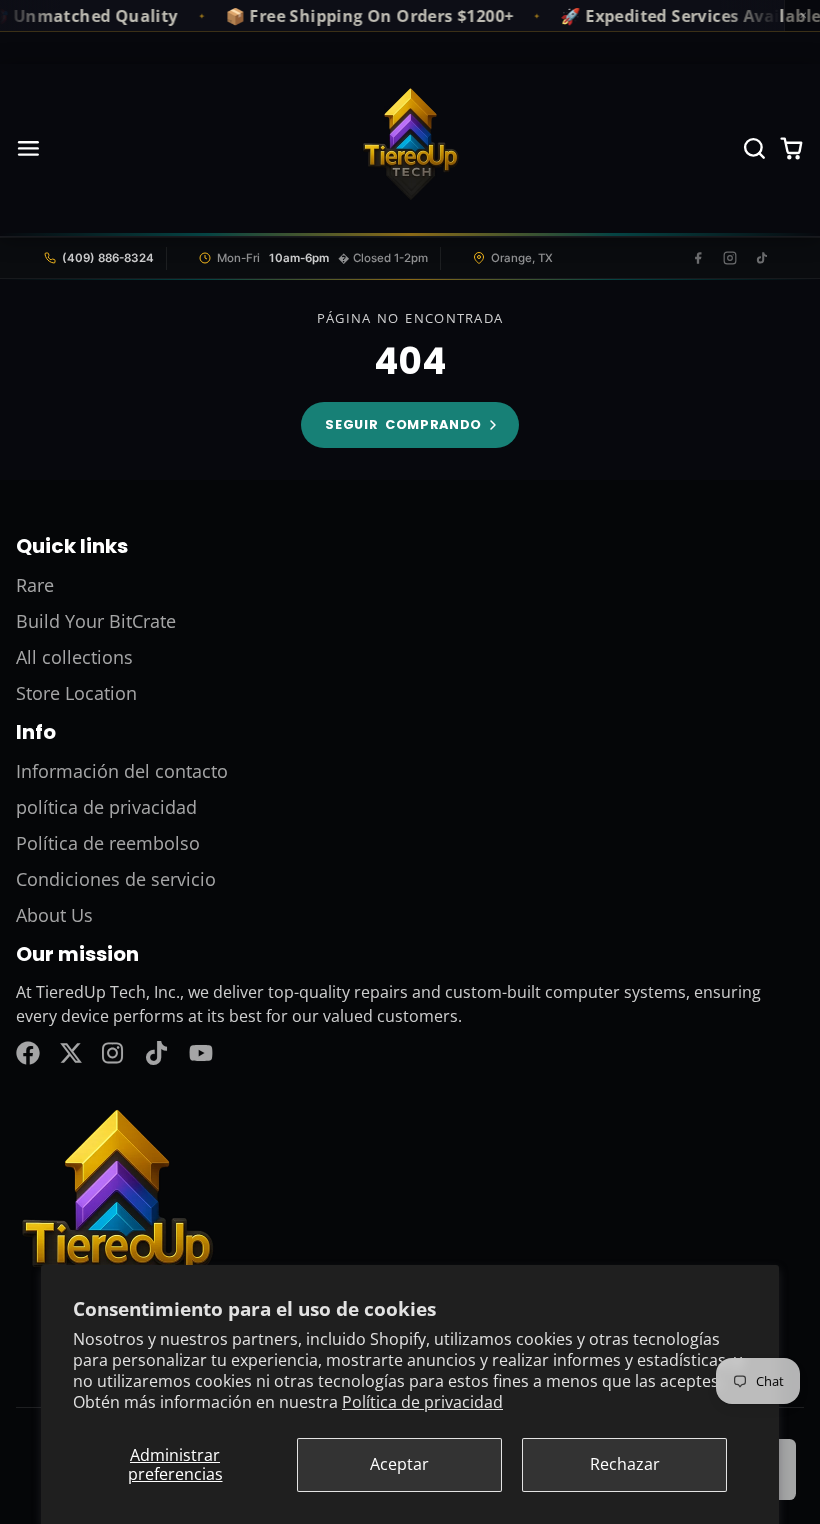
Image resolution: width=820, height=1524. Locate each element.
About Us (54, 915)
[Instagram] (730, 258)
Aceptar (399, 1464)
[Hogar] (410, 149)
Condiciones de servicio (116, 879)
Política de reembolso (108, 843)
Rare (35, 585)
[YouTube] (201, 1053)
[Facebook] (698, 258)
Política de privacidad (422, 1402)
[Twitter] (71, 1053)
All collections (74, 657)
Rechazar (625, 1464)
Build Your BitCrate (96, 621)
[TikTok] (762, 258)
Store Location (76, 693)
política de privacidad (106, 807)
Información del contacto (122, 771)
